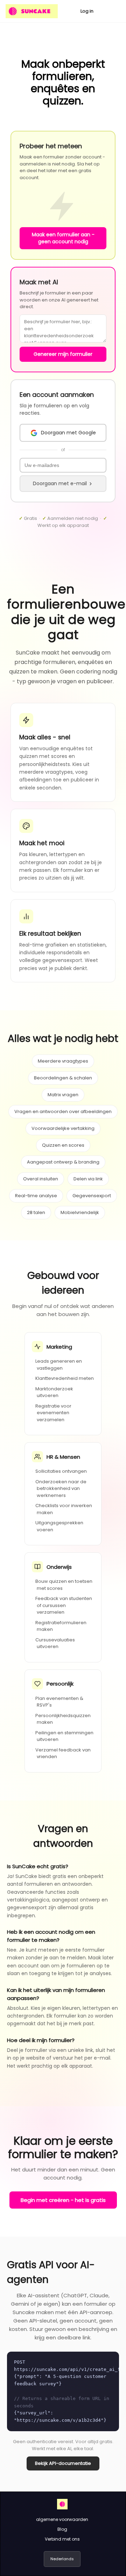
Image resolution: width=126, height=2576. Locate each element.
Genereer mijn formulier (63, 354)
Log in (87, 11)
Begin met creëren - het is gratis (63, 2200)
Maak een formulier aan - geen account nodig (63, 238)
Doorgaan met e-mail (60, 483)
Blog (62, 2529)
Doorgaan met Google (68, 433)
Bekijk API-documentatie (63, 2463)
